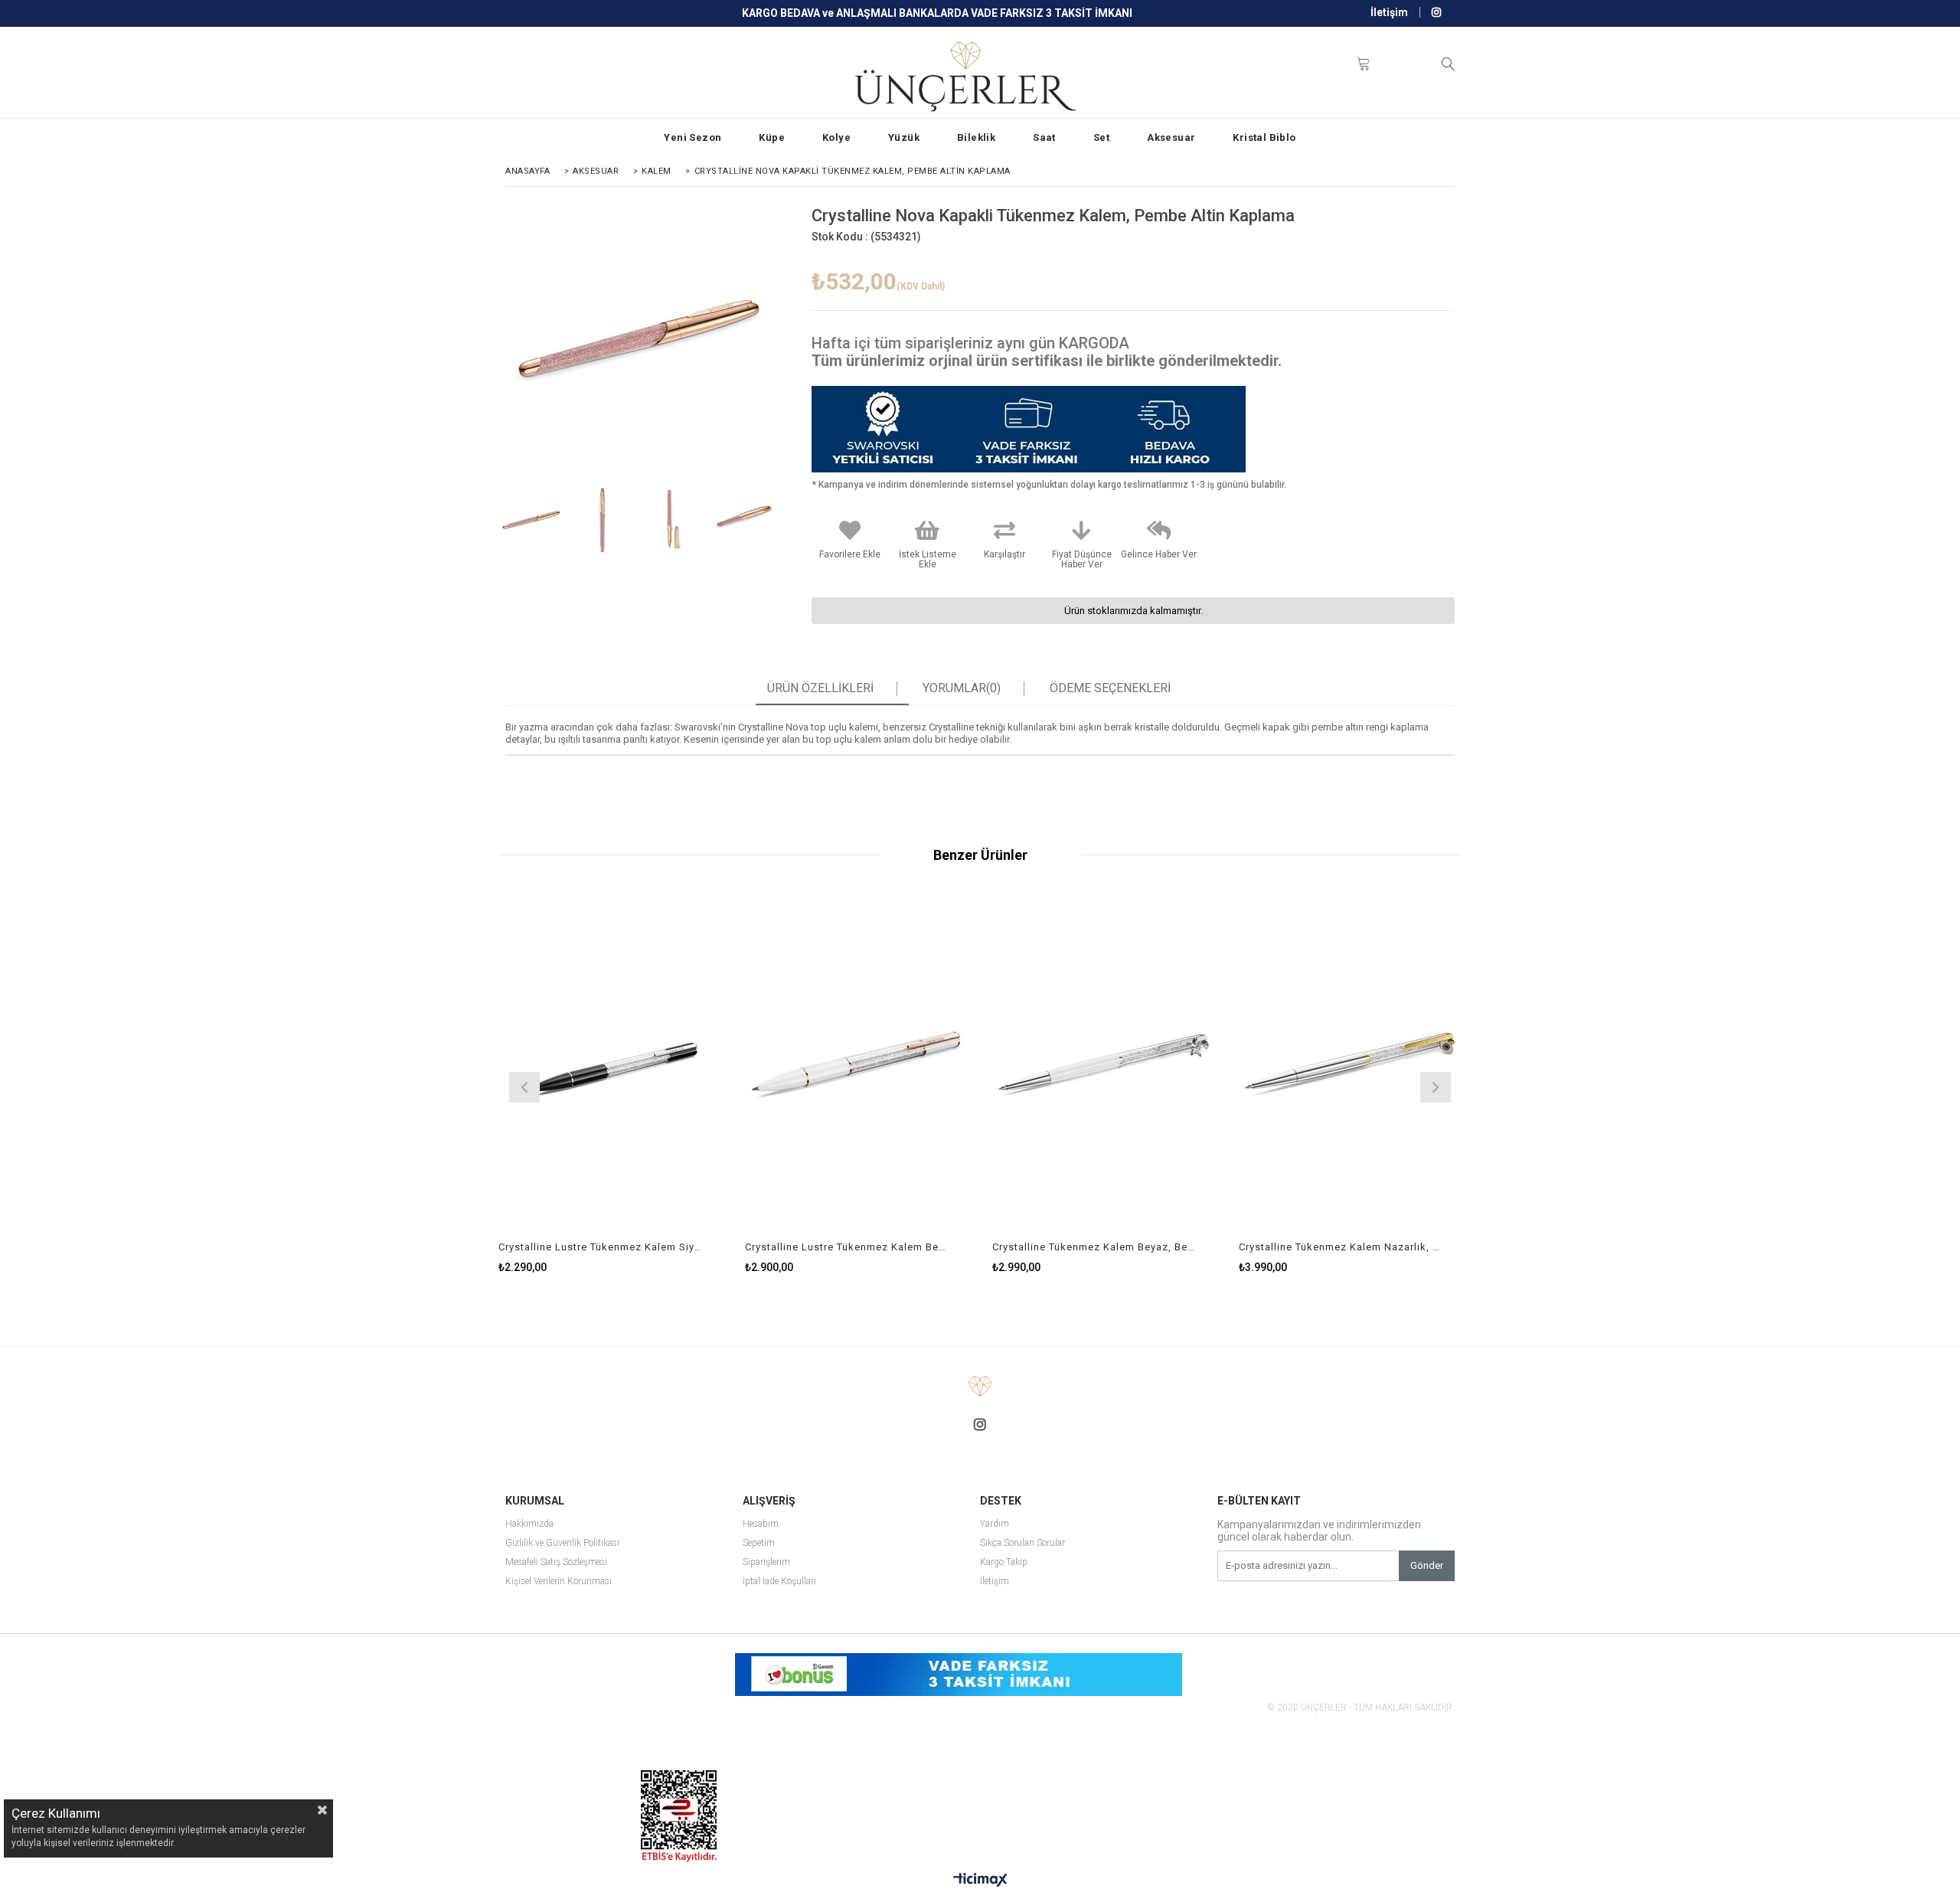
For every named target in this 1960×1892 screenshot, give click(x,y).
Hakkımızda (529, 1524)
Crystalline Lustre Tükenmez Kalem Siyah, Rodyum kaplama (601, 1247)
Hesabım (761, 1524)
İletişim (1389, 12)
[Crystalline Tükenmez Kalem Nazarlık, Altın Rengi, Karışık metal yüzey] (1351, 1065)
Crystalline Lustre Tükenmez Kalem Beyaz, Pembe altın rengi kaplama (848, 1247)
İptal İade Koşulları (779, 1582)
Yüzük (904, 137)
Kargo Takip (1004, 1562)
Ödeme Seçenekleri (1110, 688)
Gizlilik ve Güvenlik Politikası (562, 1543)
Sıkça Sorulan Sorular (1022, 1543)
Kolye (836, 137)
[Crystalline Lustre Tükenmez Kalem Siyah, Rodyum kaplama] (611, 1065)
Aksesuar (1171, 137)
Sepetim (759, 1543)
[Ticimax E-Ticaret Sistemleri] (980, 1881)
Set (1101, 137)
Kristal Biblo (1264, 137)
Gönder (1427, 1565)
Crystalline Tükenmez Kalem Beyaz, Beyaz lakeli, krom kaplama (1095, 1247)
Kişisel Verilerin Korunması (559, 1582)
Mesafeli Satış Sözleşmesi (556, 1562)
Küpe (772, 137)
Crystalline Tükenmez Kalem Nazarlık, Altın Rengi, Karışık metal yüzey (1341, 1247)
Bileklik (976, 137)
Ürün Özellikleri (820, 688)
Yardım (995, 1524)
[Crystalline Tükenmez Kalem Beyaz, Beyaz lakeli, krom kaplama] (1104, 1065)
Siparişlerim (766, 1562)
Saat (1044, 137)
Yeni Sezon (693, 137)
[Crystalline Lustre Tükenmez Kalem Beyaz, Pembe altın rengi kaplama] (857, 1065)
